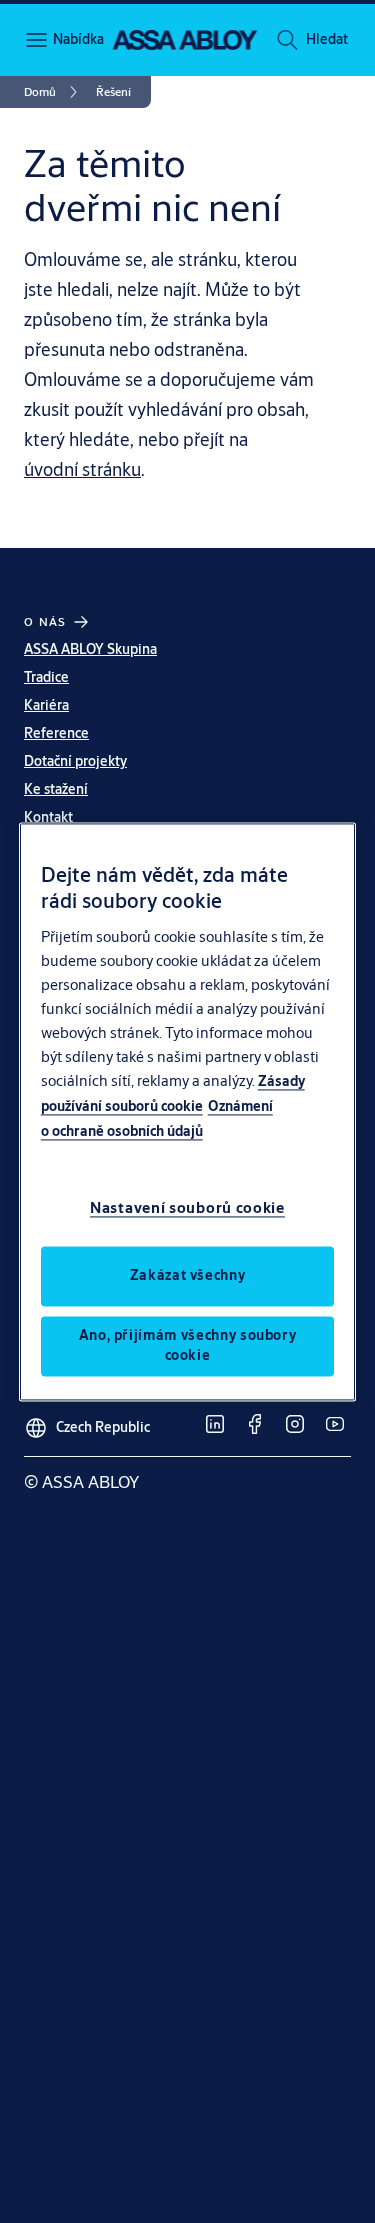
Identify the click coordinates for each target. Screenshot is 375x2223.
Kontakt (48, 817)
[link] (54, 92)
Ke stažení (56, 789)
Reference (56, 733)
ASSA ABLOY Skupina (90, 649)
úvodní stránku (82, 469)
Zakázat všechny (188, 1275)
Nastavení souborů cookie (187, 1207)
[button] (327, 40)
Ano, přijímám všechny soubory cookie (188, 1345)
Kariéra (46, 705)
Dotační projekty (75, 761)
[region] (188, 1111)
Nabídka (77, 39)
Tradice (46, 677)
